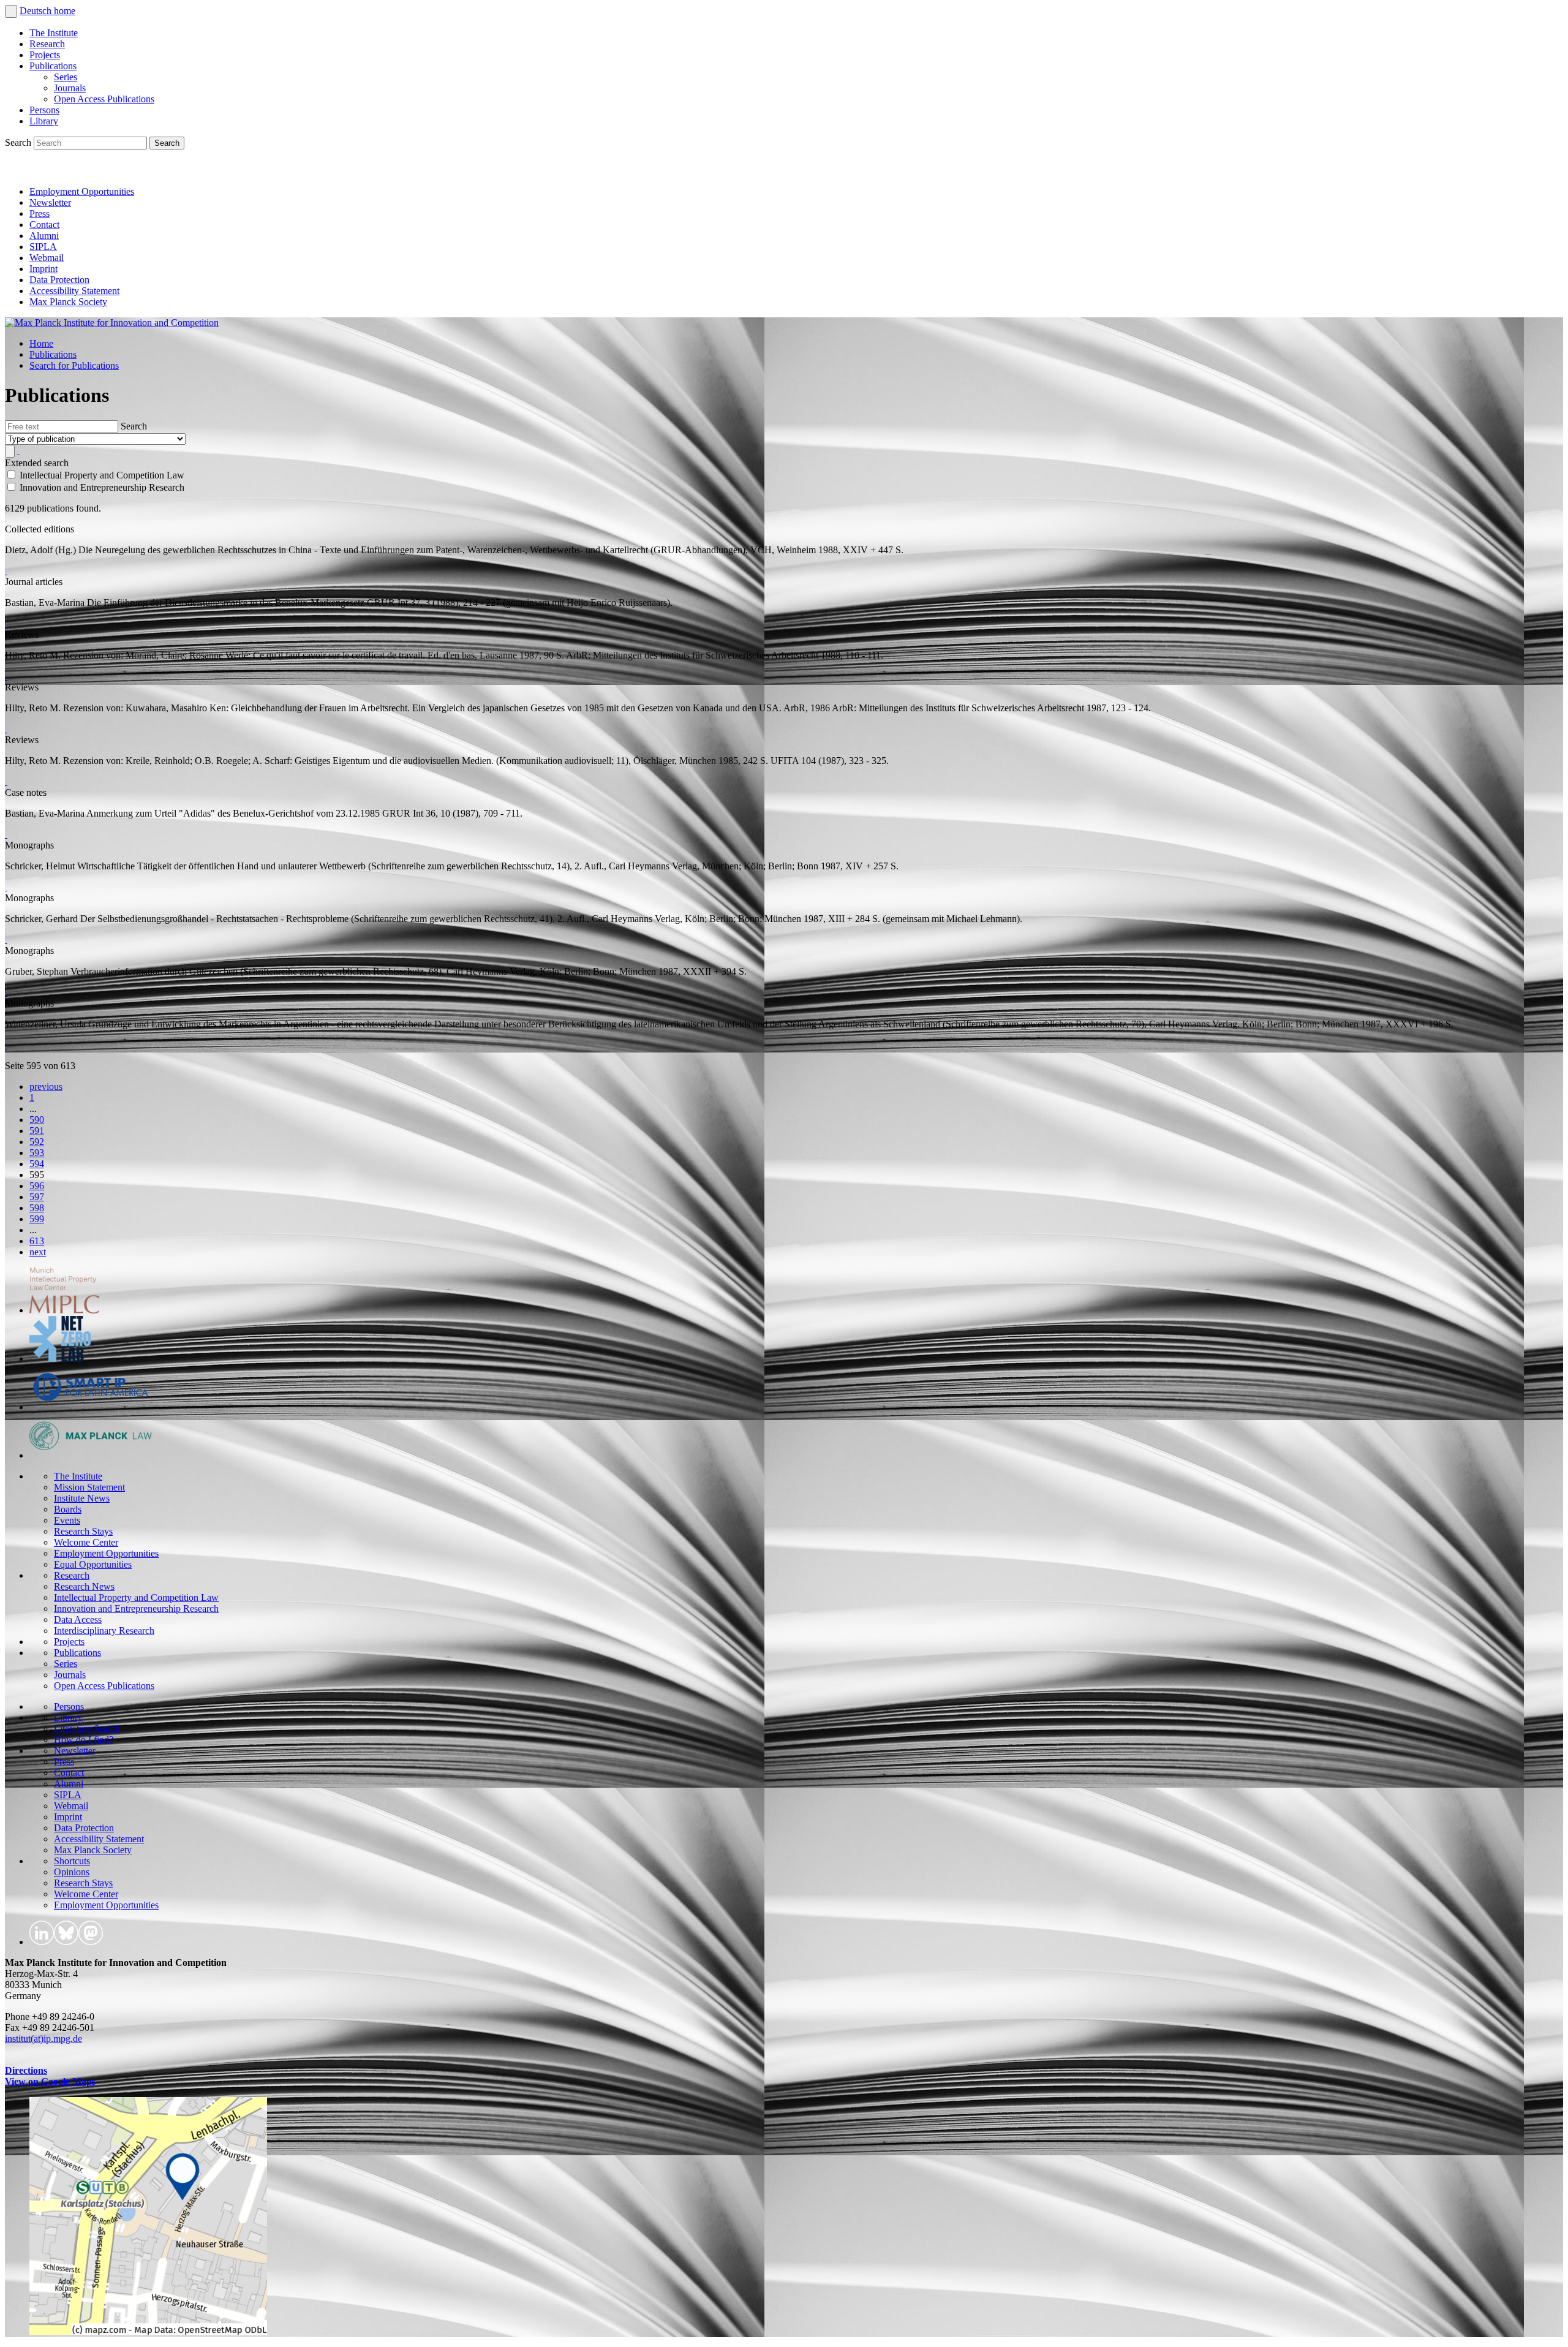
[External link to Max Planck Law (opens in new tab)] (91, 1455)
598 (37, 1208)
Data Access (78, 1619)
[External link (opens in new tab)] (148, 2331)
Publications (53, 66)
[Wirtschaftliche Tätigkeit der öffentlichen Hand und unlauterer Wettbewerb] (6, 887)
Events (67, 1520)
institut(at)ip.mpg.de (43, 2039)
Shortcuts (72, 1861)
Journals (70, 88)
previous (46, 1087)
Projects (45, 55)
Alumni (44, 236)
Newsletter (50, 202)
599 (37, 1219)
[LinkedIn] (17, 171)
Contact (44, 225)
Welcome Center (86, 1542)
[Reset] (18, 451)
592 (37, 1142)
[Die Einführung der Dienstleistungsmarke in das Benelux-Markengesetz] (6, 623)
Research (47, 44)
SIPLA (43, 247)
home (65, 11)
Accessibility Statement (74, 291)
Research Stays (83, 1531)
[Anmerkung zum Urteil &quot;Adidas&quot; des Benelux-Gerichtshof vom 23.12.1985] (6, 834)
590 (37, 1120)
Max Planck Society (68, 302)
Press (40, 214)
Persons (44, 110)
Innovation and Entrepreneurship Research (136, 1608)
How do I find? (84, 1740)
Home (41, 343)
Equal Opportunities (93, 1564)
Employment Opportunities (82, 191)
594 (37, 1164)
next (38, 1252)
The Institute (54, 33)
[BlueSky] (44, 171)
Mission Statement (89, 1487)
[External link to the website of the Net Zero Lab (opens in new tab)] (60, 1359)
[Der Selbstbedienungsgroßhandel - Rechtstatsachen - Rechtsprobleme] (6, 939)
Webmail (47, 258)
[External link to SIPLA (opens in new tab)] (91, 1407)
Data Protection (59, 280)
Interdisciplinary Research (104, 1631)
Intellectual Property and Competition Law (136, 1597)
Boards (68, 1509)
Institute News (82, 1498)
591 (37, 1131)
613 (37, 1241)
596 (37, 1186)
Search (19, 142)
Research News (84, 1586)
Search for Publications (74, 365)
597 (37, 1197)
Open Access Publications (104, 99)
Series (66, 77)
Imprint (43, 269)
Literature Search (87, 1729)
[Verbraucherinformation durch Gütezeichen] (6, 992)
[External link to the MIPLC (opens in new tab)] (64, 1310)
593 (37, 1153)
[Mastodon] (71, 171)
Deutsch (37, 11)
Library (44, 121)
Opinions (72, 1872)
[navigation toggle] (11, 11)
